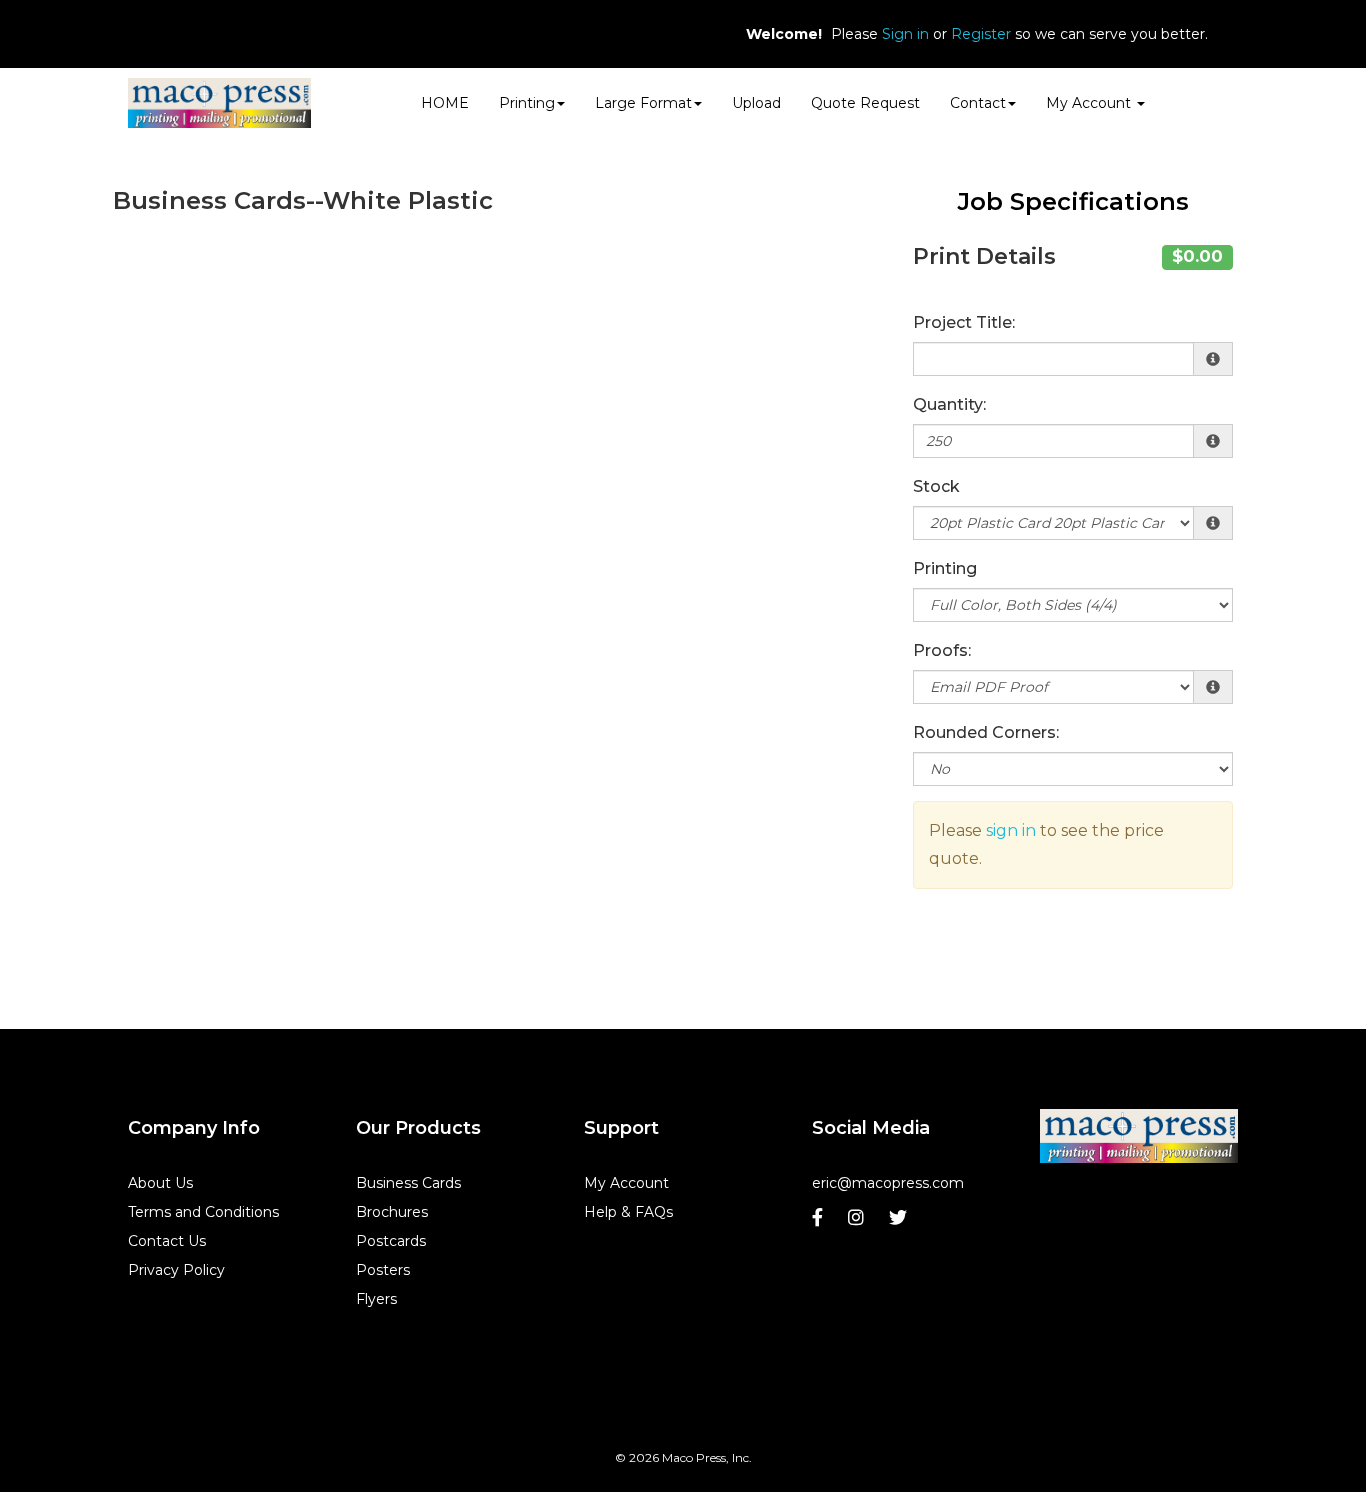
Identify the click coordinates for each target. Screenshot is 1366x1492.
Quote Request (865, 103)
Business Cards (408, 1183)
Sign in (905, 34)
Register (981, 34)
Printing (945, 568)
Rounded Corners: (986, 732)
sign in (1011, 830)
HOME (445, 103)
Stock (936, 486)
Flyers (376, 1299)
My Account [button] (1090, 103)
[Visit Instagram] (858, 1222)
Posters (383, 1270)
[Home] (1139, 1136)
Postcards (391, 1241)
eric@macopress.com (888, 1183)
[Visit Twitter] (900, 1222)
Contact (978, 103)
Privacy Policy (176, 1270)
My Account (626, 1183)
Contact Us (167, 1241)
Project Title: (964, 322)
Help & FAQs (628, 1212)
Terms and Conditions (203, 1212)
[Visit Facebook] (820, 1222)
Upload (756, 103)
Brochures (392, 1212)
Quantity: (949, 404)
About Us (160, 1183)
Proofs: (942, 650)
